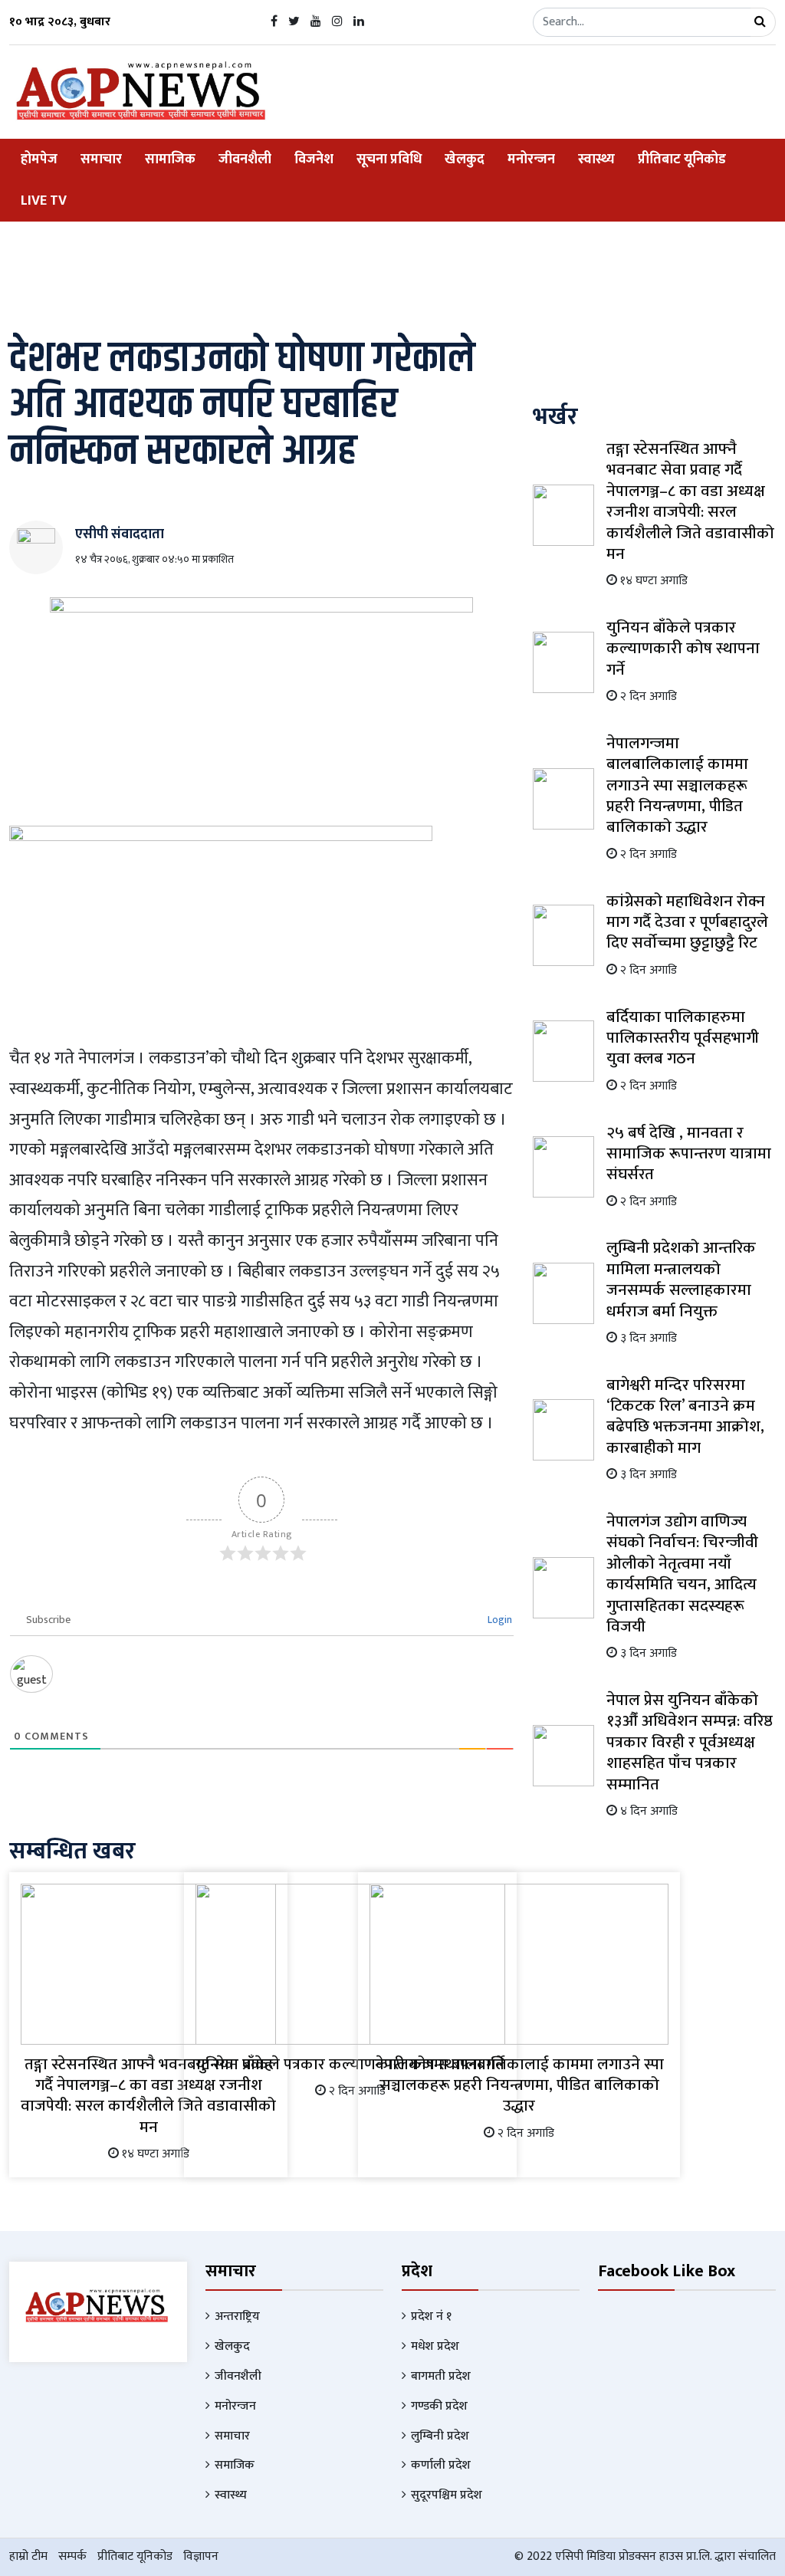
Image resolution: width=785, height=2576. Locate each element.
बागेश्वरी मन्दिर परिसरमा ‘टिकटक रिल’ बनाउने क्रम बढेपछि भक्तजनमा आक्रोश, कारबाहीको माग (685, 1416)
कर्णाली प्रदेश (441, 2465)
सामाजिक (170, 159)
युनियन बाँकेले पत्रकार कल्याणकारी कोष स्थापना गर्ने (683, 649)
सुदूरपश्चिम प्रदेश (447, 2495)
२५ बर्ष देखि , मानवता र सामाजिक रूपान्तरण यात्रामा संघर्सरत (689, 1154)
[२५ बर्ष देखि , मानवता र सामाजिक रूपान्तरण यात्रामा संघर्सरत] (563, 1166)
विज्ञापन (201, 2556)
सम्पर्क (72, 2556)
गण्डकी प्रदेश (439, 2406)
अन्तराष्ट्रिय (237, 2316)
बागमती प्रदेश (441, 2376)
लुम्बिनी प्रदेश (440, 2436)
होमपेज (39, 159)
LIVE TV (44, 201)
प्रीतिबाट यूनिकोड (682, 159)
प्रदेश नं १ (431, 2316)
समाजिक (235, 2465)
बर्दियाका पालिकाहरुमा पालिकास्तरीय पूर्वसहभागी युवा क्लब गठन (683, 1038)
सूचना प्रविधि (389, 159)
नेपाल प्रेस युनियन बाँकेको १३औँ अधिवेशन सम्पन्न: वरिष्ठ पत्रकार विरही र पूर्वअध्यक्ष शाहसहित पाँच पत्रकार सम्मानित (690, 1742)
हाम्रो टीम (28, 2556)
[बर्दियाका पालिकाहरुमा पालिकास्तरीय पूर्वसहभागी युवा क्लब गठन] (563, 1051)
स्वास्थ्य (596, 159)
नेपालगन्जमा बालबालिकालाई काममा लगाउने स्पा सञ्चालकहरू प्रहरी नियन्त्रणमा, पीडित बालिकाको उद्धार (519, 2085)
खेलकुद (465, 159)
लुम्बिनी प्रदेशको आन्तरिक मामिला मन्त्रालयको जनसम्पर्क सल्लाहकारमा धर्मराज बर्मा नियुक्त (681, 1279)
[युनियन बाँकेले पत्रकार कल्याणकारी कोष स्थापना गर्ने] (351, 1963)
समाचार (101, 159)
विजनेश (314, 159)
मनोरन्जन (531, 159)
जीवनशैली (245, 159)
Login (499, 1620)
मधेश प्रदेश (435, 2346)
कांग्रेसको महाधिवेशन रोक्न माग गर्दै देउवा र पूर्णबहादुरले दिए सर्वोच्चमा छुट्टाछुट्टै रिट (687, 922)
